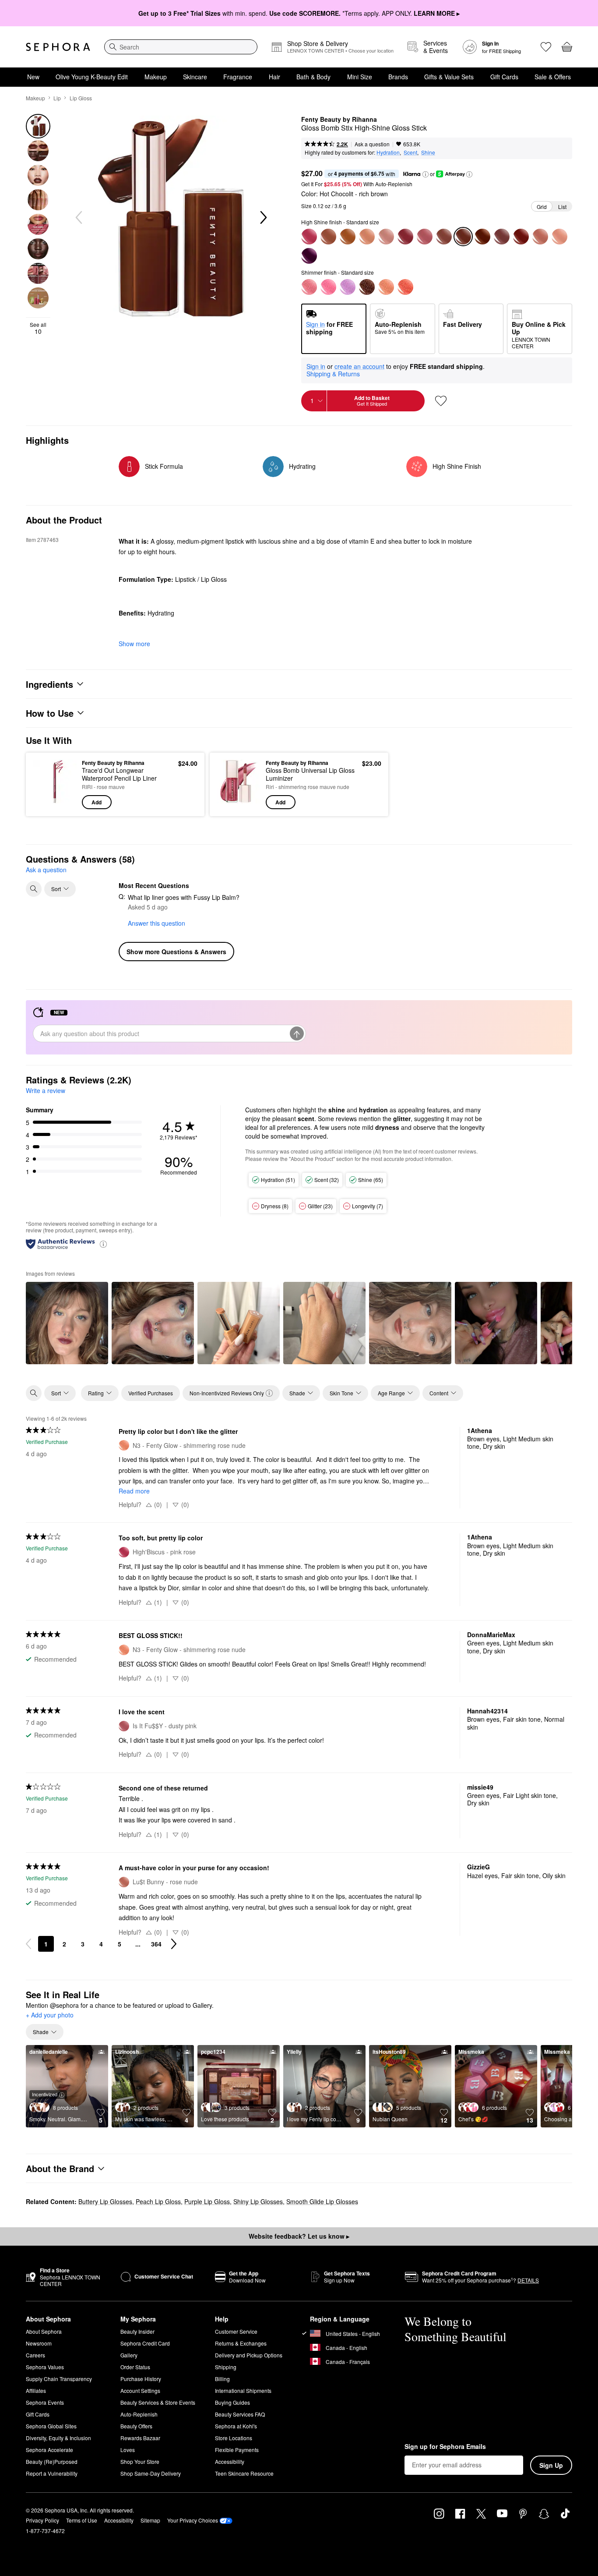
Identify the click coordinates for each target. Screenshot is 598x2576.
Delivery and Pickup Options (249, 2355)
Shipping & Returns (333, 374)
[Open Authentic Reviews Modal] (103, 1244)
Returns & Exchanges (241, 2343)
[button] (426, 174)
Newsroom (39, 2343)
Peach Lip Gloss (158, 2201)
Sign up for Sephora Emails (445, 2447)
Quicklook (55, 803)
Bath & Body (313, 77)
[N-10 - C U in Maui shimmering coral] (405, 287)
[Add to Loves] (441, 401)
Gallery (129, 2355)
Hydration (388, 152)
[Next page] (174, 1944)
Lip (57, 98)
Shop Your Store (140, 2461)
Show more (134, 644)
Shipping (226, 2367)
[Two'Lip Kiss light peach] (367, 237)
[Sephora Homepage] (58, 47)
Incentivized (45, 2094)
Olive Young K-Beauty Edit (92, 77)
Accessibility (230, 2461)
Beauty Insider (137, 2331)
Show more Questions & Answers (176, 952)
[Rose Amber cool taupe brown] (502, 237)
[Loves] (546, 47)
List (562, 207)
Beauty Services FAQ (240, 2414)
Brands (398, 77)
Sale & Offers (553, 77)
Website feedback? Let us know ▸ (299, 2236)
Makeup (156, 77)
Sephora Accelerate (49, 2450)
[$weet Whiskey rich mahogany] (482, 237)
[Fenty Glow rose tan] (328, 237)
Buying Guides (232, 2402)
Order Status (135, 2367)
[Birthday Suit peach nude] (559, 237)
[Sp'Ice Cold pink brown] (444, 237)
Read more (134, 1491)
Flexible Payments (237, 2450)
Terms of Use (82, 2520)
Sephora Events (45, 2402)
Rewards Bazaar (140, 2438)
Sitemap (150, 2520)
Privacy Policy (42, 2520)
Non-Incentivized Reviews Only (227, 1393)
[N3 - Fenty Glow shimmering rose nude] (386, 287)
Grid (542, 207)
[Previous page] (28, 1944)
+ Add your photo (50, 2015)
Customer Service (236, 2331)
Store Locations (234, 2438)
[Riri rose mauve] (405, 237)
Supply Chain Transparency (59, 2379)
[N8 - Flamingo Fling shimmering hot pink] (328, 287)
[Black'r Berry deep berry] (521, 237)
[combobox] (181, 47)
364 (156, 1944)
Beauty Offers (136, 2426)
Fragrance (238, 77)
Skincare (195, 77)
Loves (128, 2450)
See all (38, 328)
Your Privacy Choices (193, 2520)
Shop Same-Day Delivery (151, 2473)
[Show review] (67, 1323)
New (33, 77)
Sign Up (551, 2465)
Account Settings (140, 2390)
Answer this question (157, 923)
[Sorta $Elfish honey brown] (348, 237)
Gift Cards (504, 77)
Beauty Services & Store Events (158, 2402)
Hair (274, 77)
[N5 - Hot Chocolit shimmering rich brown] (367, 287)
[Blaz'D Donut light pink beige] (386, 237)
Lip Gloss (81, 98)
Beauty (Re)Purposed (52, 2461)
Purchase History (141, 2379)
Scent (410, 152)
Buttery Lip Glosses (105, 2201)
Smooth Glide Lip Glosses (322, 2201)
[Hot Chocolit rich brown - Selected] (463, 237)
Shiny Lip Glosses (258, 2201)
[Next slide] (263, 218)
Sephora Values (45, 2367)
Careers (35, 2355)
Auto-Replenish (139, 2414)
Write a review (46, 1090)
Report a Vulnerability (52, 2473)
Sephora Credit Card (145, 2343)
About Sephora (44, 2331)
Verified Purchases (151, 1393)
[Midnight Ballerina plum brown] (309, 256)
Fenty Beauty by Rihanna (339, 120)
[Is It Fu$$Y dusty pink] (425, 237)
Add (97, 802)
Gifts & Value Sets (449, 77)
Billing (222, 2379)
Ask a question (372, 144)
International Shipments (243, 2390)
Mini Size (360, 77)
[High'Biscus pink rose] (309, 237)
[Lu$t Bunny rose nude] (540, 237)
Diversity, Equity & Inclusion (58, 2438)
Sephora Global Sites (51, 2426)
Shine (428, 152)
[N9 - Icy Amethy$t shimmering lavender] (348, 287)
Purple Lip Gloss (207, 2201)
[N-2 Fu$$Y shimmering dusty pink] (309, 287)
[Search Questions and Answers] (34, 889)
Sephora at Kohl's (236, 2426)
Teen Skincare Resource (244, 2473)
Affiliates (36, 2390)
